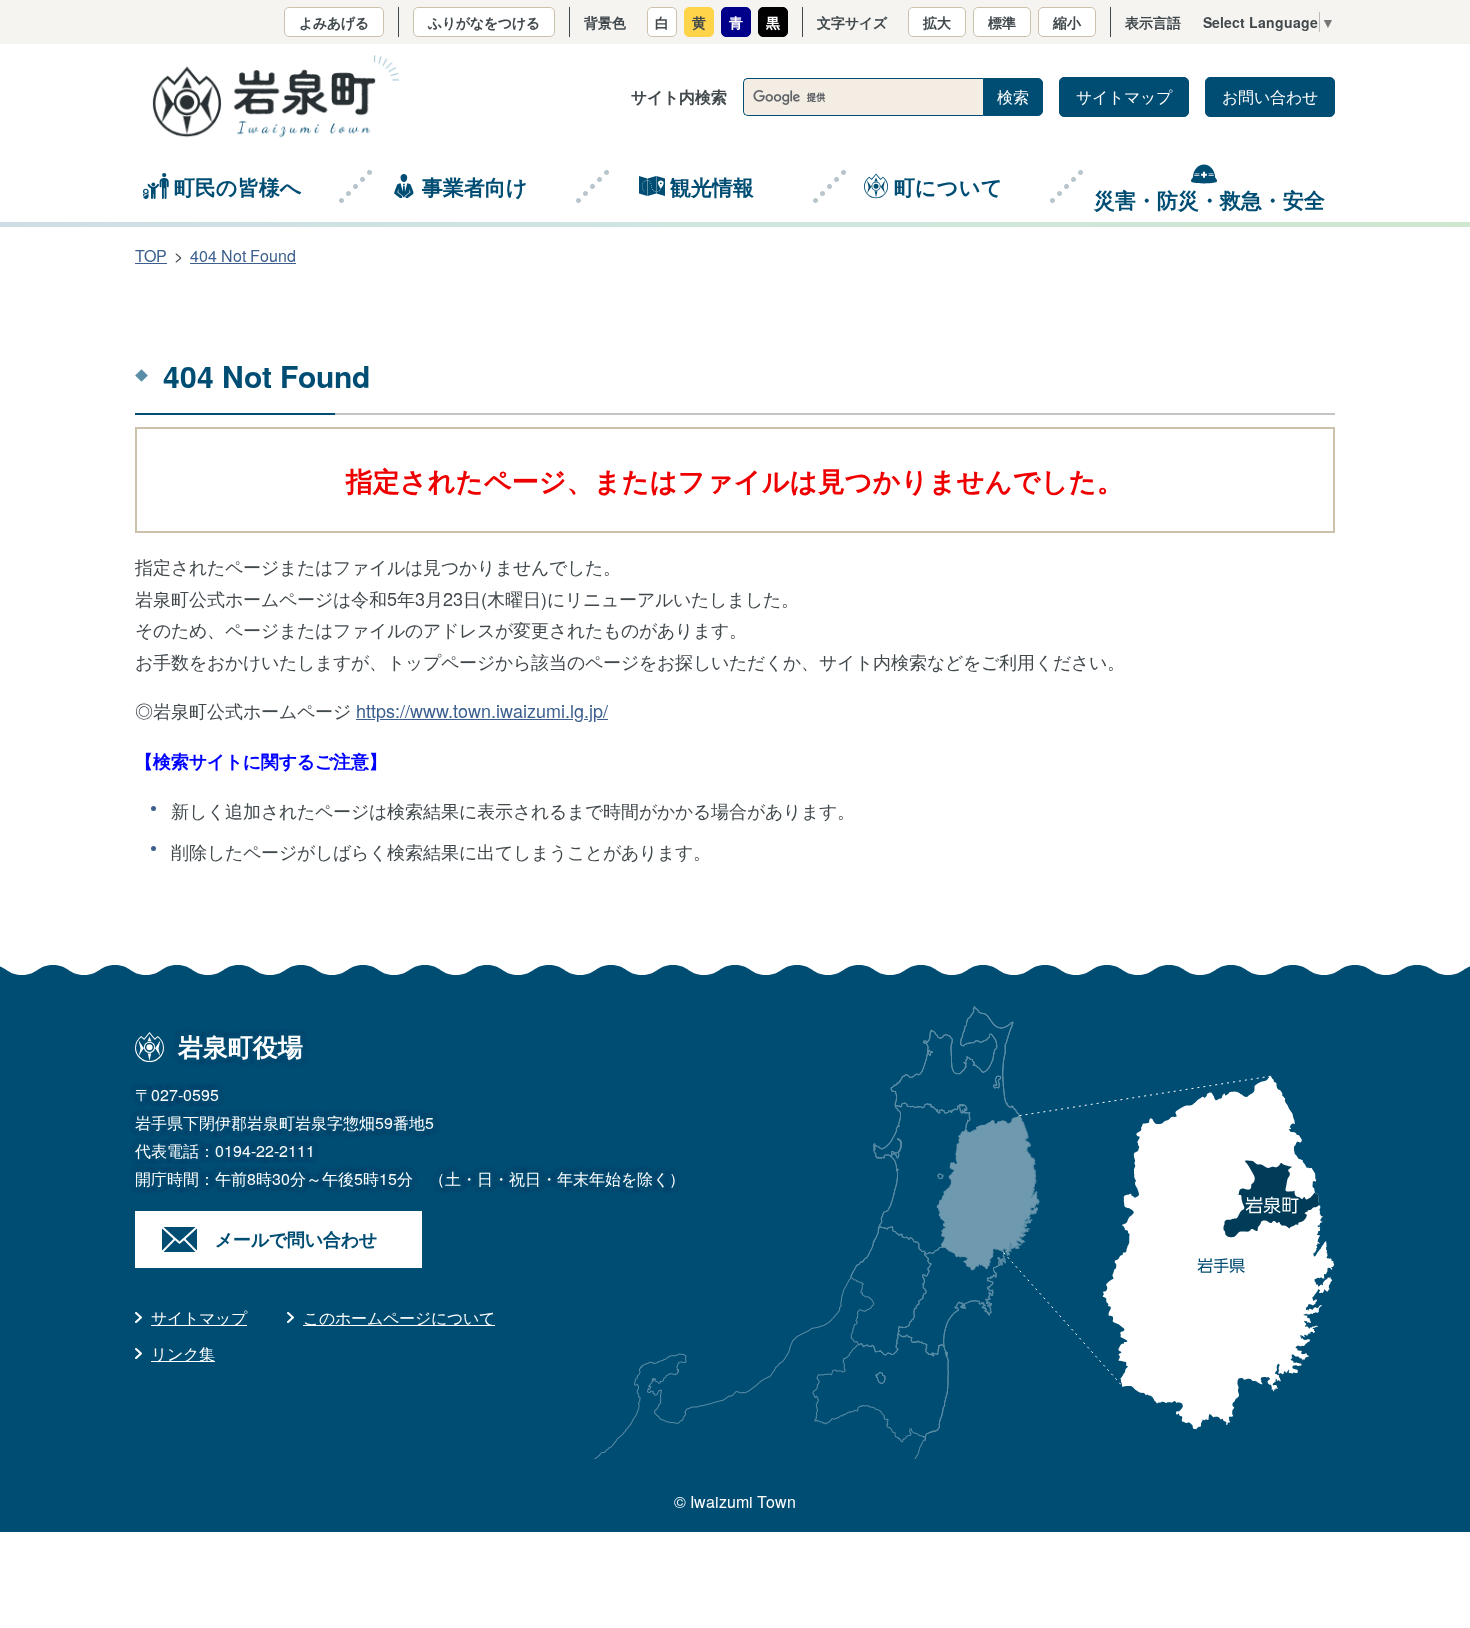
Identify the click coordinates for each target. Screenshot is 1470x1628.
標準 (1002, 22)
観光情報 (712, 186)
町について (948, 186)
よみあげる (334, 22)
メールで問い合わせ (296, 1239)
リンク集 (183, 1353)
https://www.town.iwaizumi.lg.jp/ (482, 710)
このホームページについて (399, 1317)
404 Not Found (243, 255)
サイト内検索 (679, 96)
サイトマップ (1124, 96)
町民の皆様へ (238, 186)
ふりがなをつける (484, 22)
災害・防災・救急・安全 (1209, 199)
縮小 (1067, 22)
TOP (151, 255)
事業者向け (475, 186)
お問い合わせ (1270, 96)
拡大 (937, 22)
